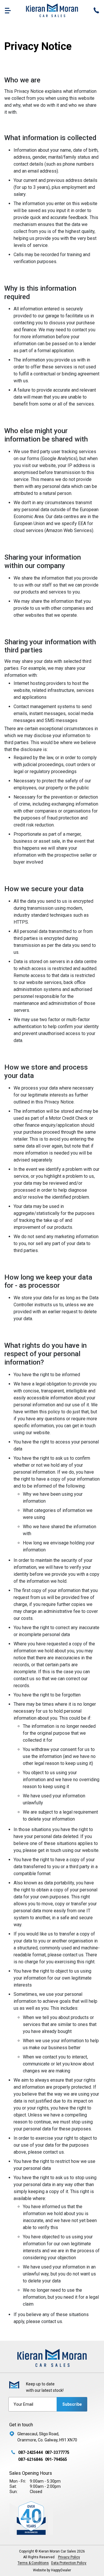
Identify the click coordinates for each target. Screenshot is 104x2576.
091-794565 (56, 2459)
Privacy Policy (69, 2557)
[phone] (96, 10)
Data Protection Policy (69, 2563)
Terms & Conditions (33, 2563)
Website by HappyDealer (52, 2570)
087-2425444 (30, 2452)
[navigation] (8, 10)
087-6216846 (30, 2459)
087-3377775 (57, 2452)
